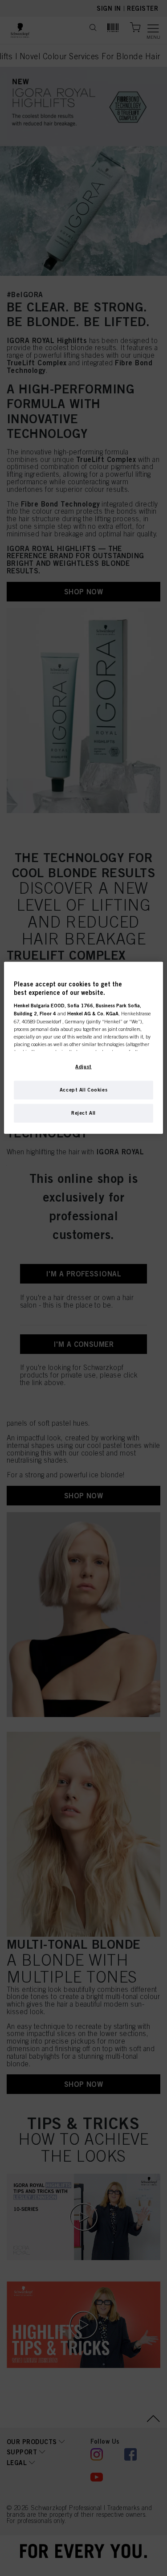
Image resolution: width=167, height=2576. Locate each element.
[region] (83, 1047)
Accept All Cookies (83, 1089)
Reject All (83, 1112)
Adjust (83, 1066)
